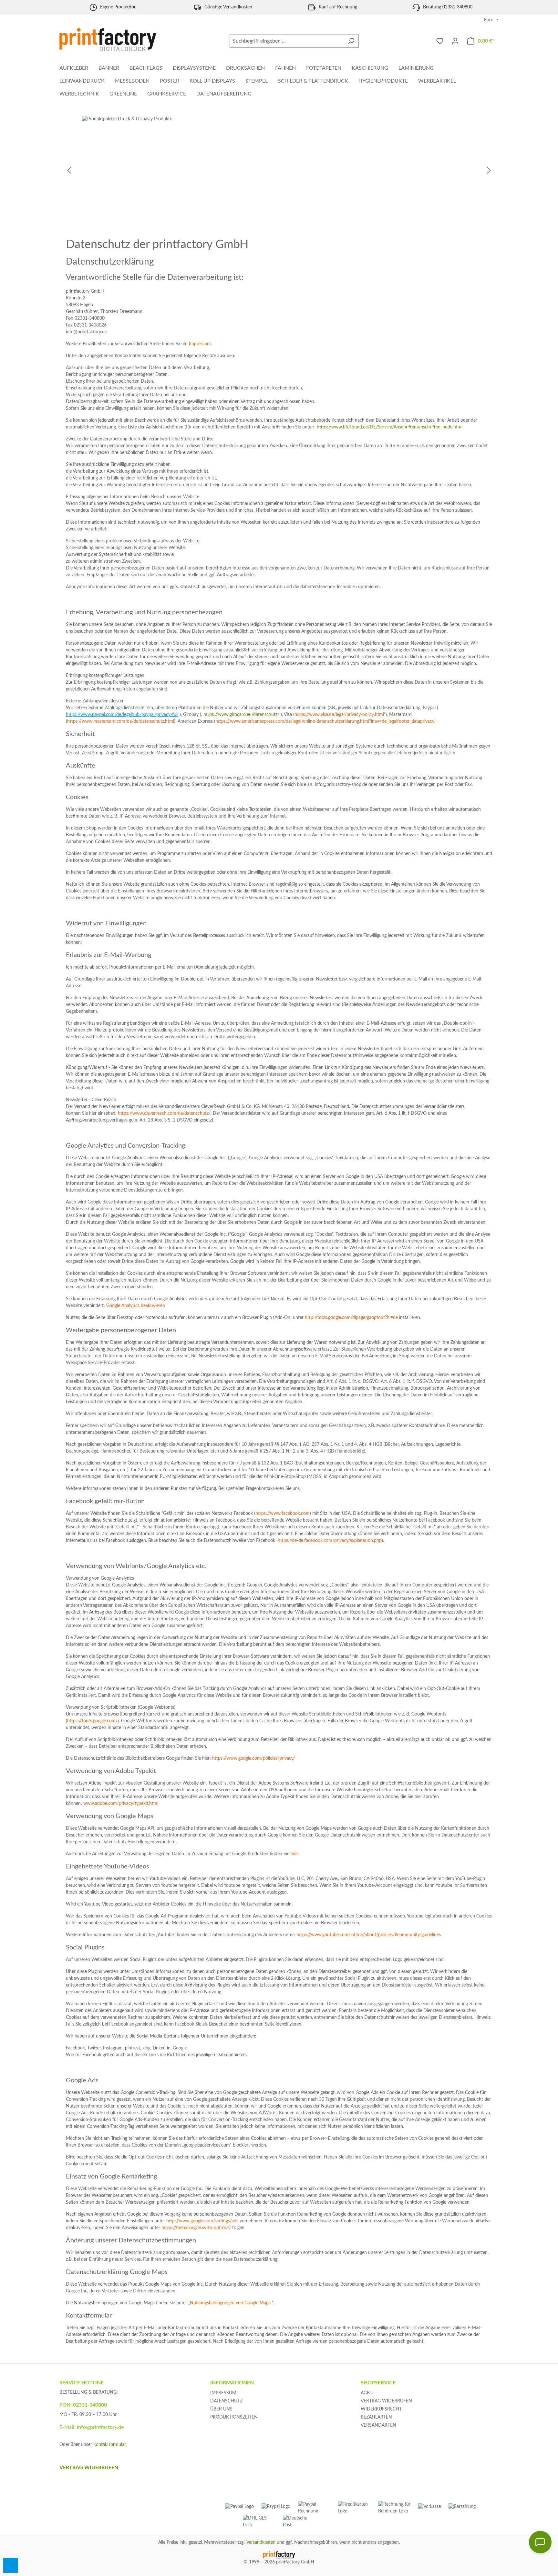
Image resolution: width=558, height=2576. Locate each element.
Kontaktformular (109, 2445)
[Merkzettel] (440, 41)
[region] (279, 171)
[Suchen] (351, 41)
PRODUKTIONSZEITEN (234, 2417)
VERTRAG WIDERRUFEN (386, 2401)
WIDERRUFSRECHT (381, 2409)
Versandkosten (261, 2542)
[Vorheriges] (69, 171)
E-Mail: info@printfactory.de (92, 2427)
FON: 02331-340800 (83, 2405)
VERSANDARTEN (378, 2425)
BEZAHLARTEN (376, 2417)
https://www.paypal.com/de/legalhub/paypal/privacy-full (122, 715)
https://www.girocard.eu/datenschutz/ (241, 715)
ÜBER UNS (221, 2409)
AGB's (367, 2393)
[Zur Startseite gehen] (108, 40)
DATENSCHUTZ (226, 2401)
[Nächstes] (489, 171)
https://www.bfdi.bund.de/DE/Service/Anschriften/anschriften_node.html (390, 427)
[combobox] (287, 41)
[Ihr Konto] (455, 41)
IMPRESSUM (223, 2393)
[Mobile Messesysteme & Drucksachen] (279, 171)
